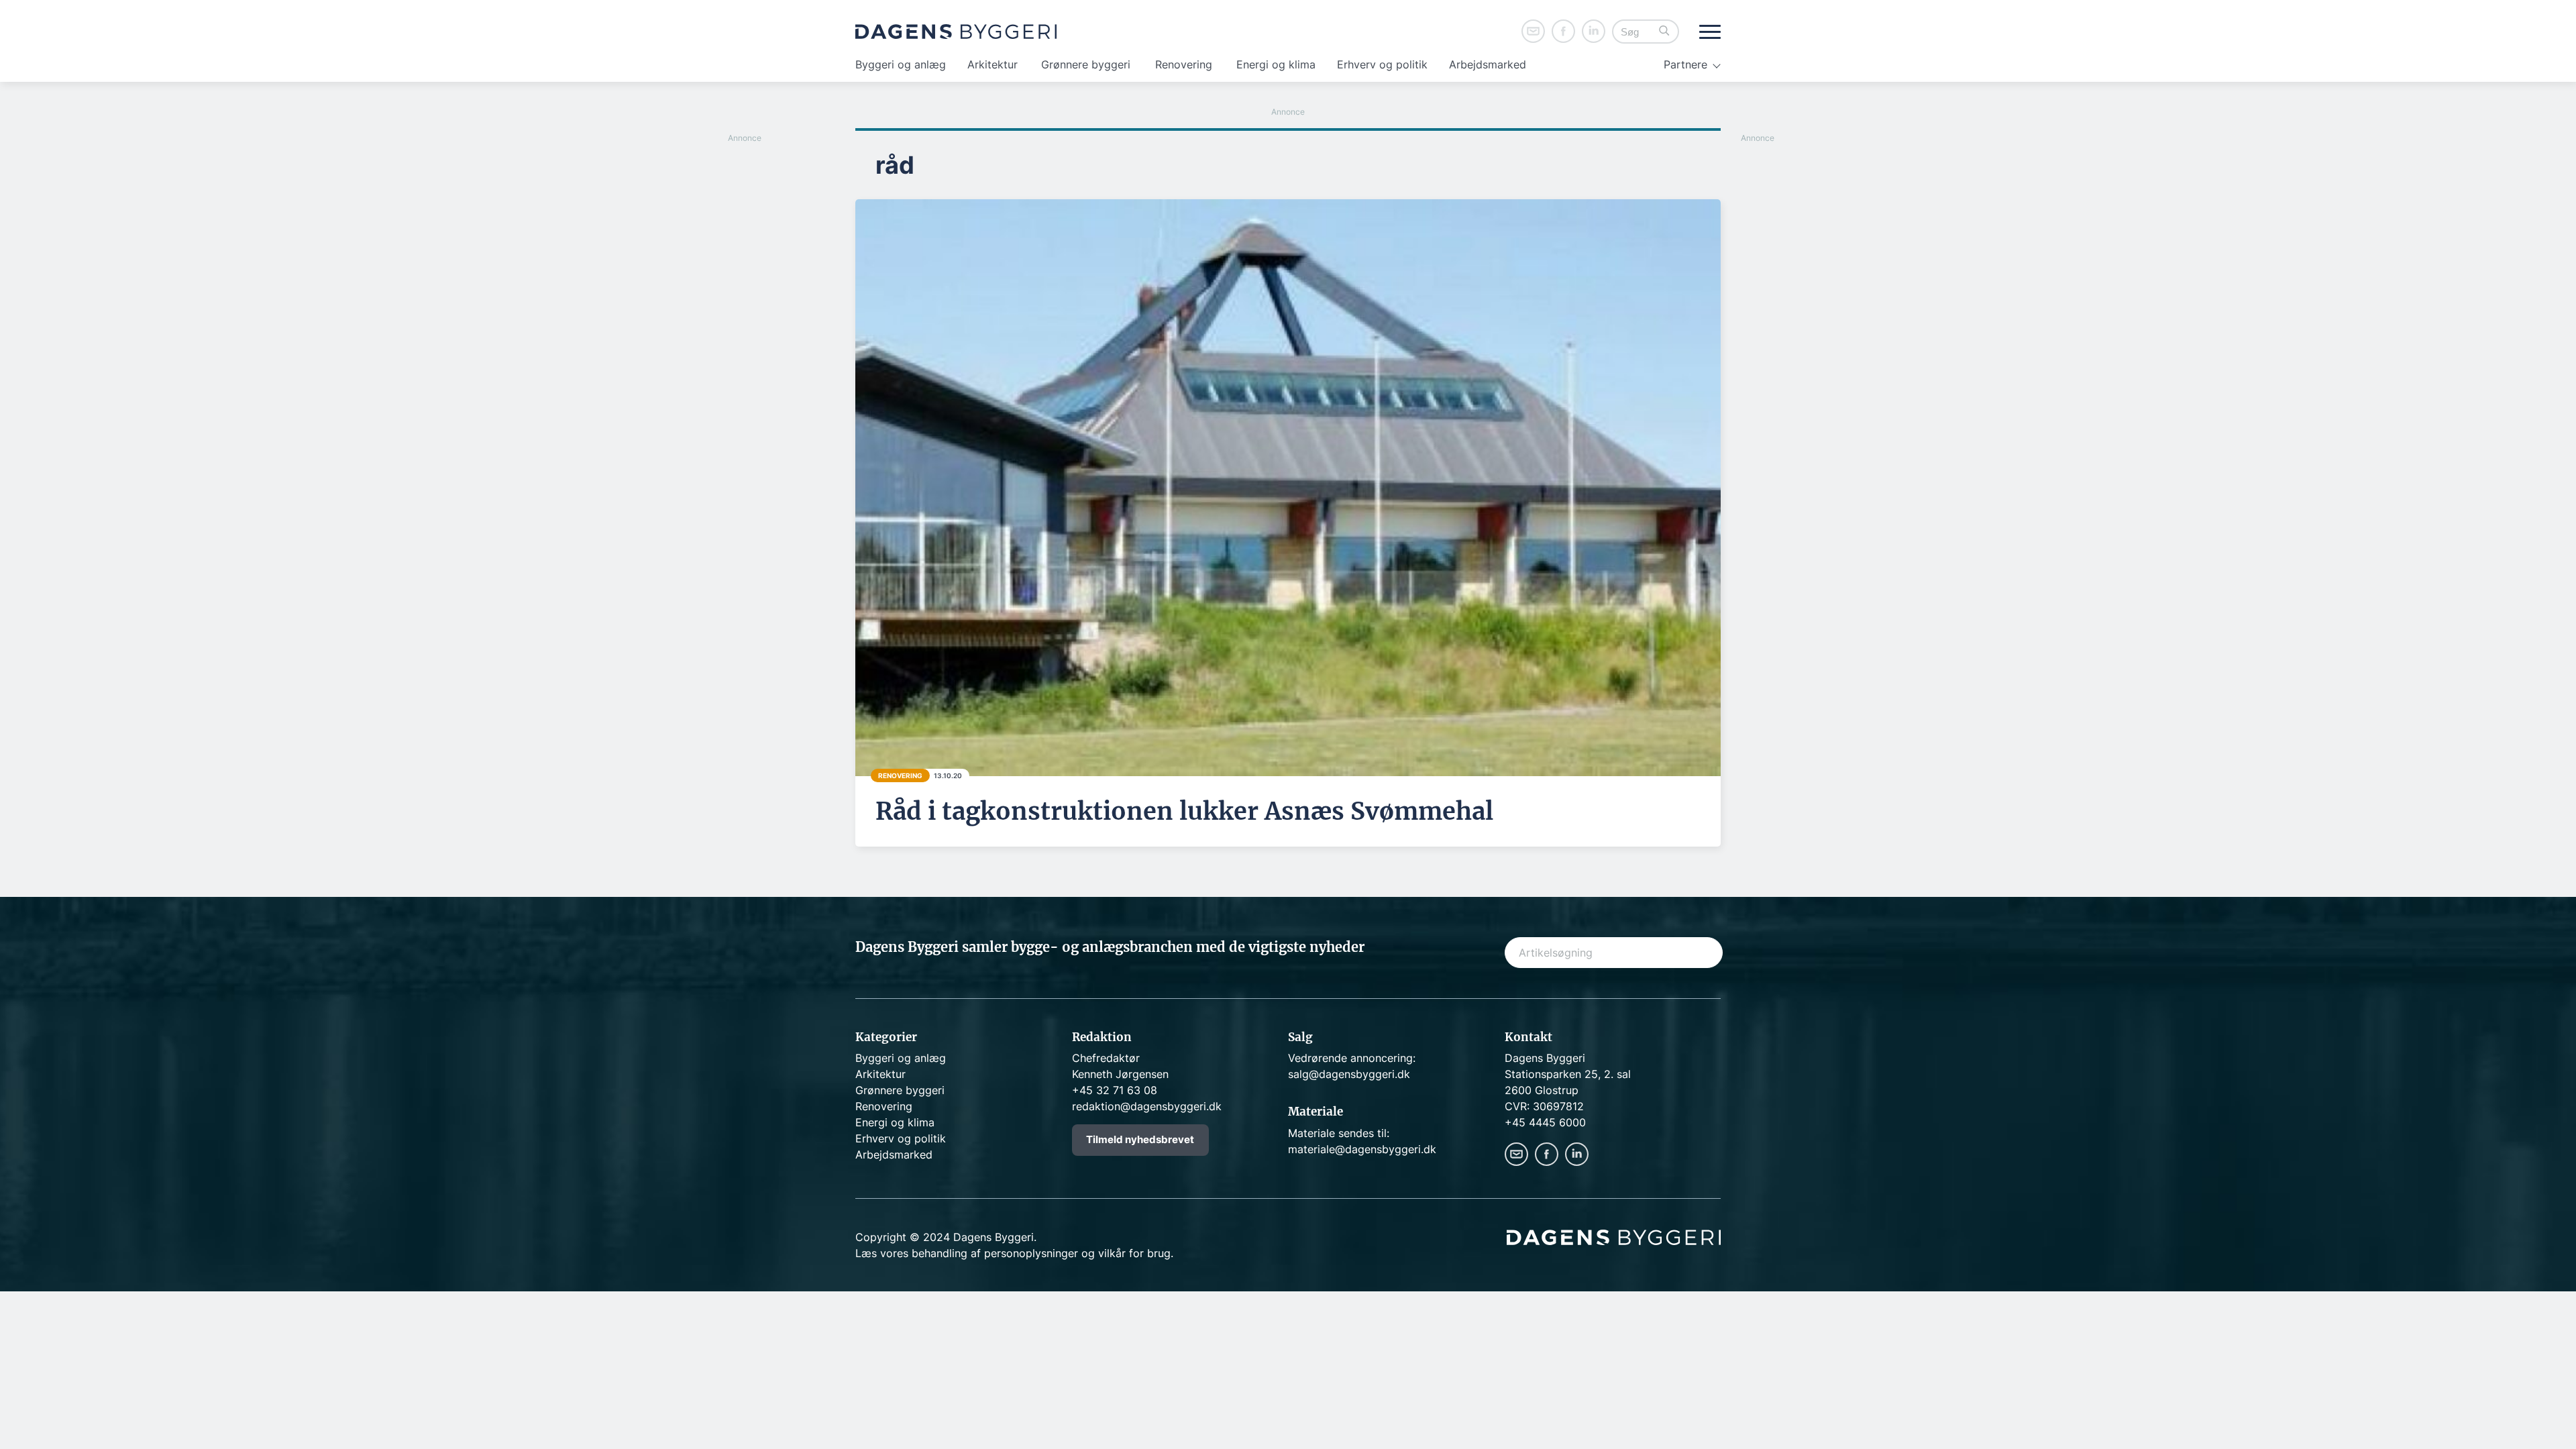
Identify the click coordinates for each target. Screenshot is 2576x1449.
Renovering (1184, 64)
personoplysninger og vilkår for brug (1077, 1253)
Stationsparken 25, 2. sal (1568, 1074)
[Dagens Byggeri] (956, 32)
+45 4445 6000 (1545, 1122)
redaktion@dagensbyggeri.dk (1147, 1106)
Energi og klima (1276, 64)
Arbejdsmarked (1488, 64)
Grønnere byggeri (1086, 64)
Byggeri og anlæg (901, 64)
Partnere (1685, 64)
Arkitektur (992, 64)
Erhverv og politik (1382, 64)
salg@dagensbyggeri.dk (1349, 1074)
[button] (1664, 32)
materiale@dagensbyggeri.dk (1362, 1149)
